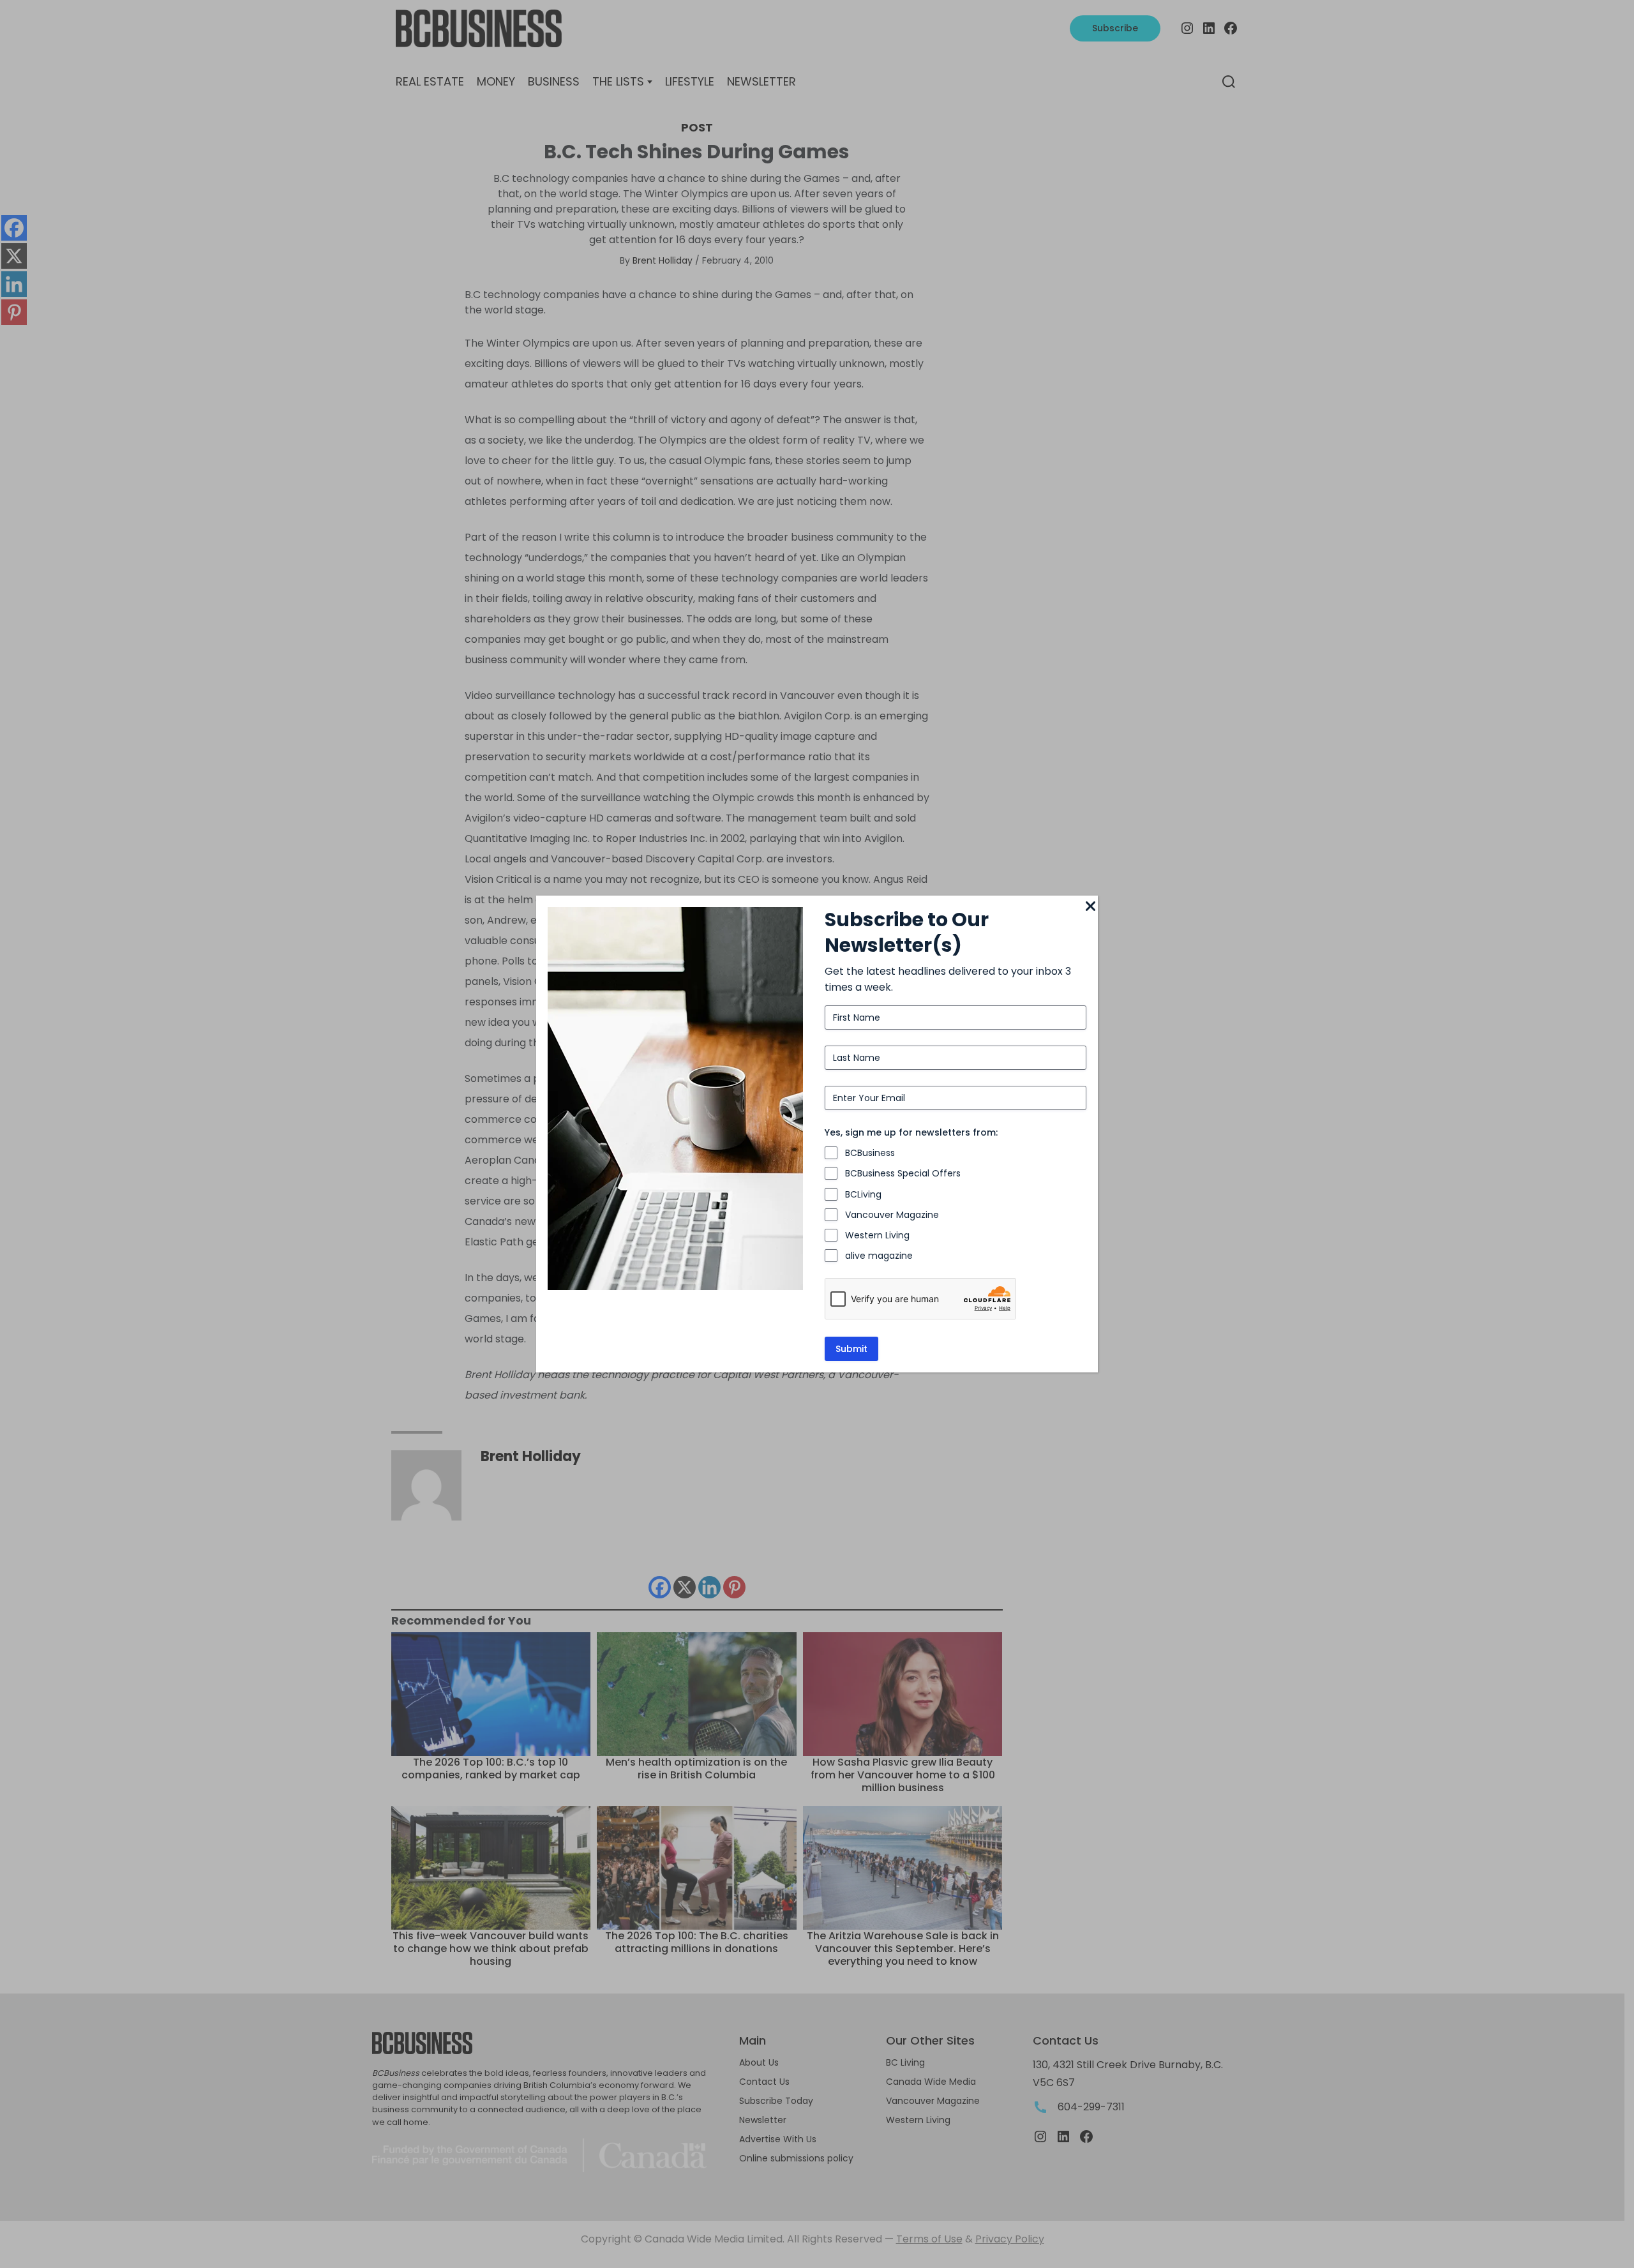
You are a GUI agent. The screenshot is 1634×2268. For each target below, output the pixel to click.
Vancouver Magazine (892, 1215)
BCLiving (863, 1194)
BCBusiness (870, 1153)
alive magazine (879, 1256)
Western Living (877, 1235)
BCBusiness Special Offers (903, 1173)
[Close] (1090, 907)
